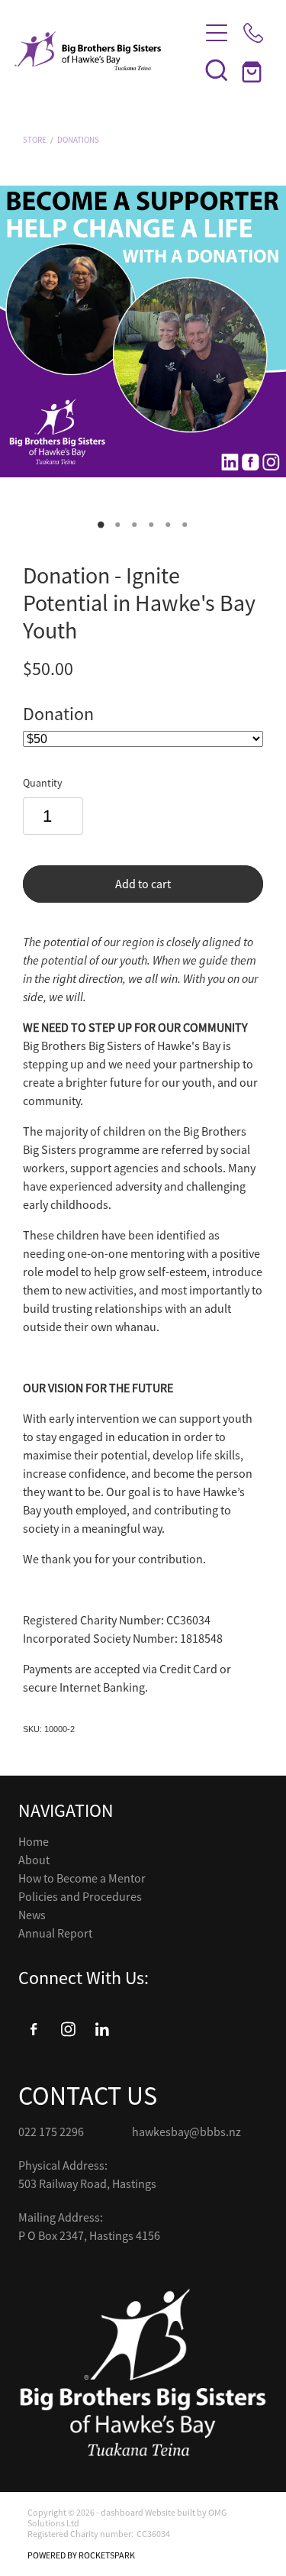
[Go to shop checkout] (253, 69)
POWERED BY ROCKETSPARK (81, 2555)
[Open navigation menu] (217, 33)
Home (34, 1842)
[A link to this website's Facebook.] (34, 2029)
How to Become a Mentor (82, 1879)
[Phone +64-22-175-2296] (253, 33)
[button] (217, 69)
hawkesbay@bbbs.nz (186, 2132)
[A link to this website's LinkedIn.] (102, 2029)
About (34, 1860)
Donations (78, 140)
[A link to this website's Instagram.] (68, 2029)
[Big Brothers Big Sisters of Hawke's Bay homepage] (99, 51)
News (32, 1915)
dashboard (122, 2513)
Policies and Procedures (80, 1897)
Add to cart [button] (143, 884)
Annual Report (55, 1934)
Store (35, 140)
